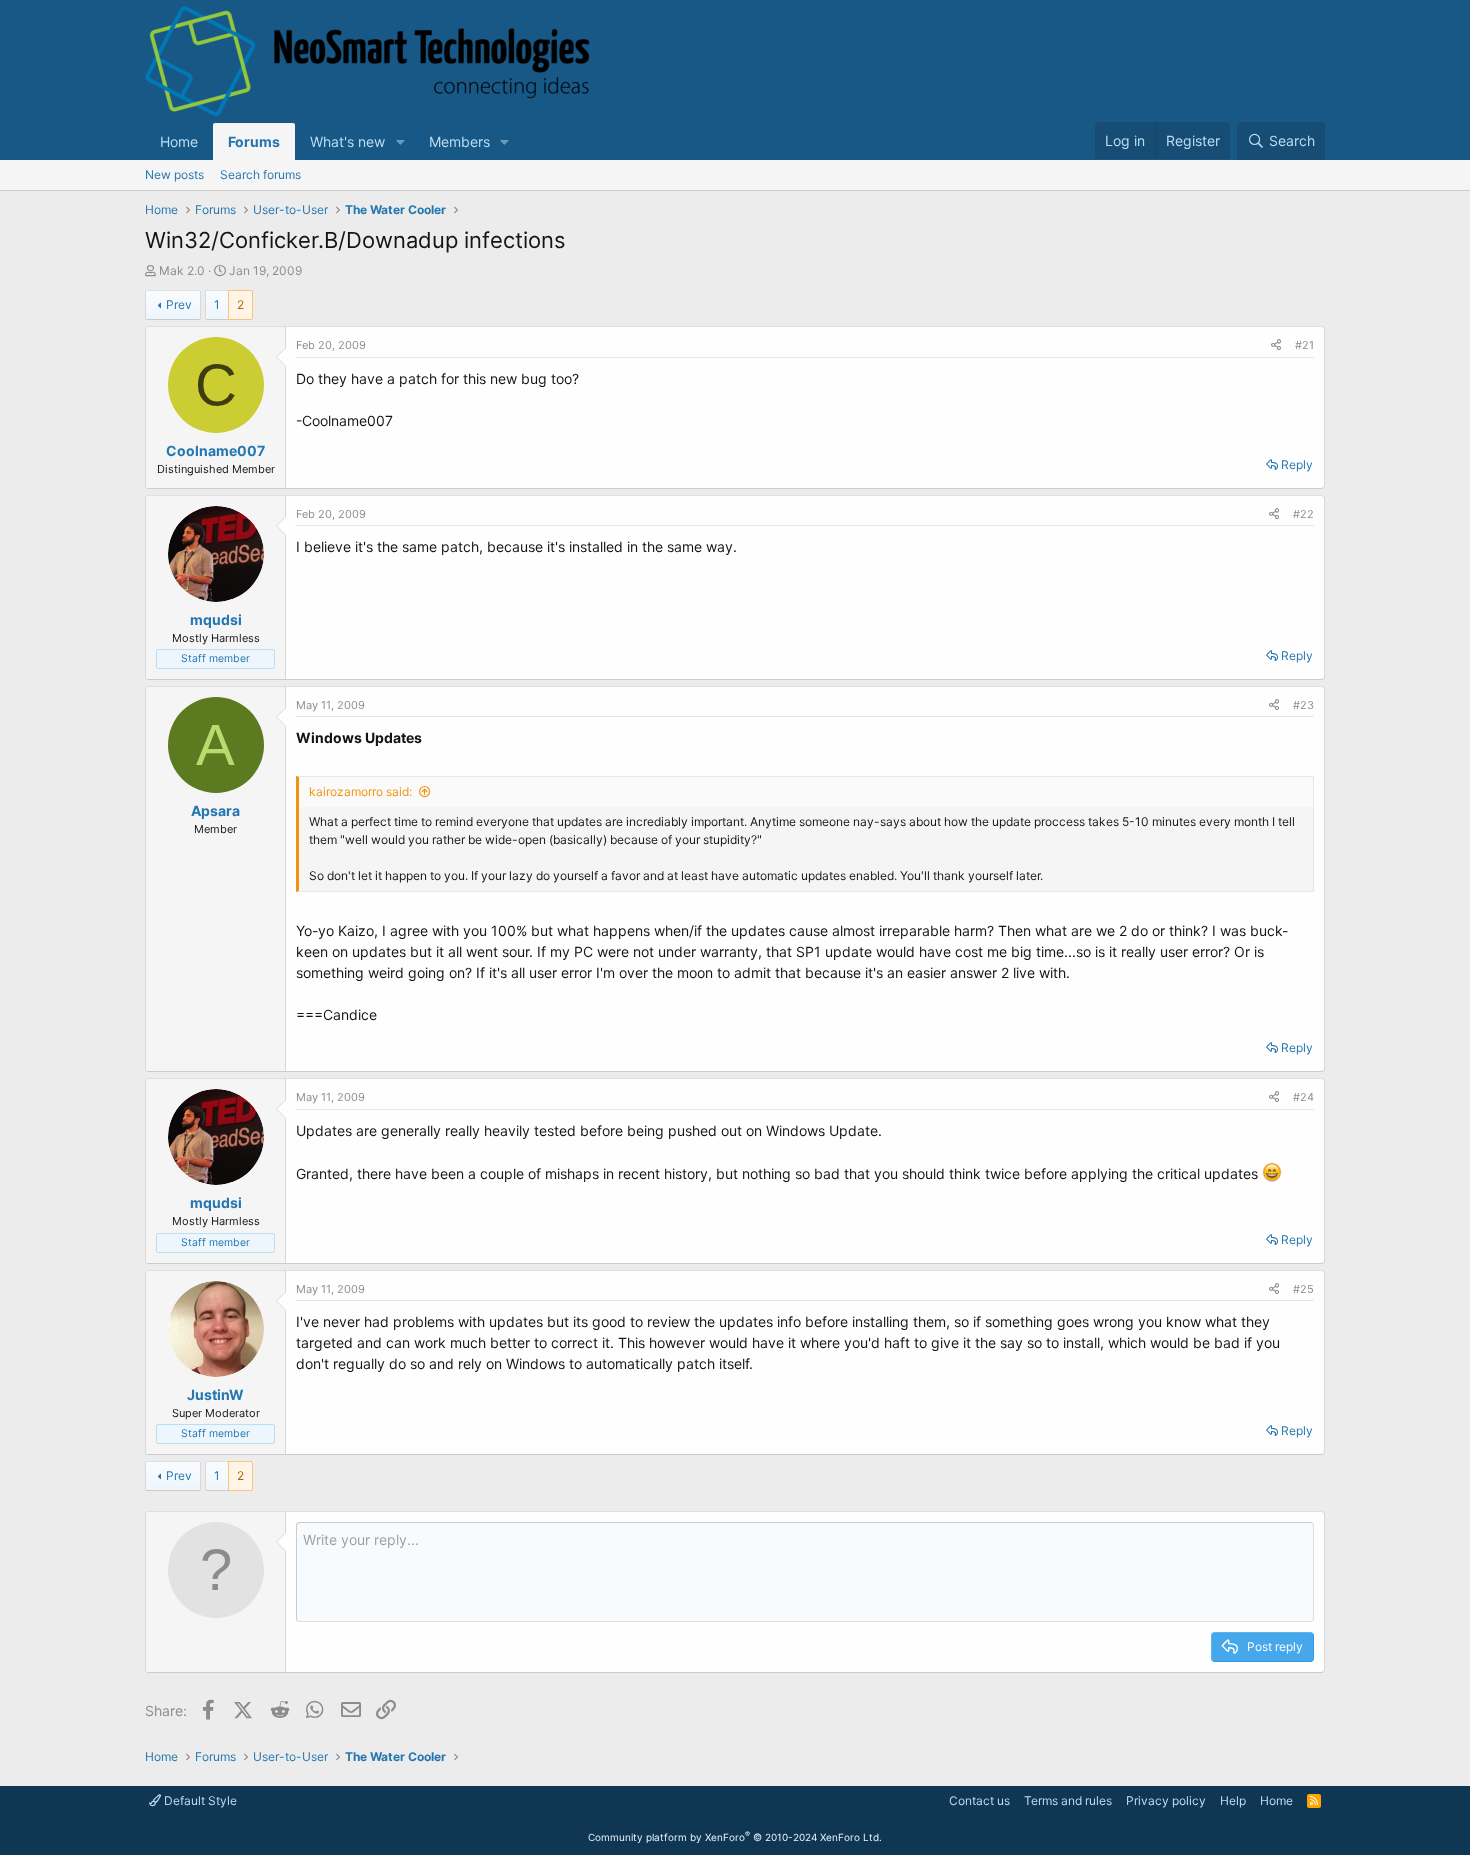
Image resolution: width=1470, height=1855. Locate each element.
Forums (254, 141)
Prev (179, 304)
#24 (1303, 1097)
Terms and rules (1068, 1800)
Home (179, 141)
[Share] (1276, 345)
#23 (1303, 705)
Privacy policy (1166, 1800)
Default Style (199, 1800)
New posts (174, 174)
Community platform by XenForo (735, 1837)
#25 (1303, 1289)
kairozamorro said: (360, 791)
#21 (1304, 345)
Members (459, 141)
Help (1233, 1800)
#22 (1303, 514)
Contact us (979, 1800)
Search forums (260, 174)
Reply (1297, 464)
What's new (347, 141)
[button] (400, 141)
